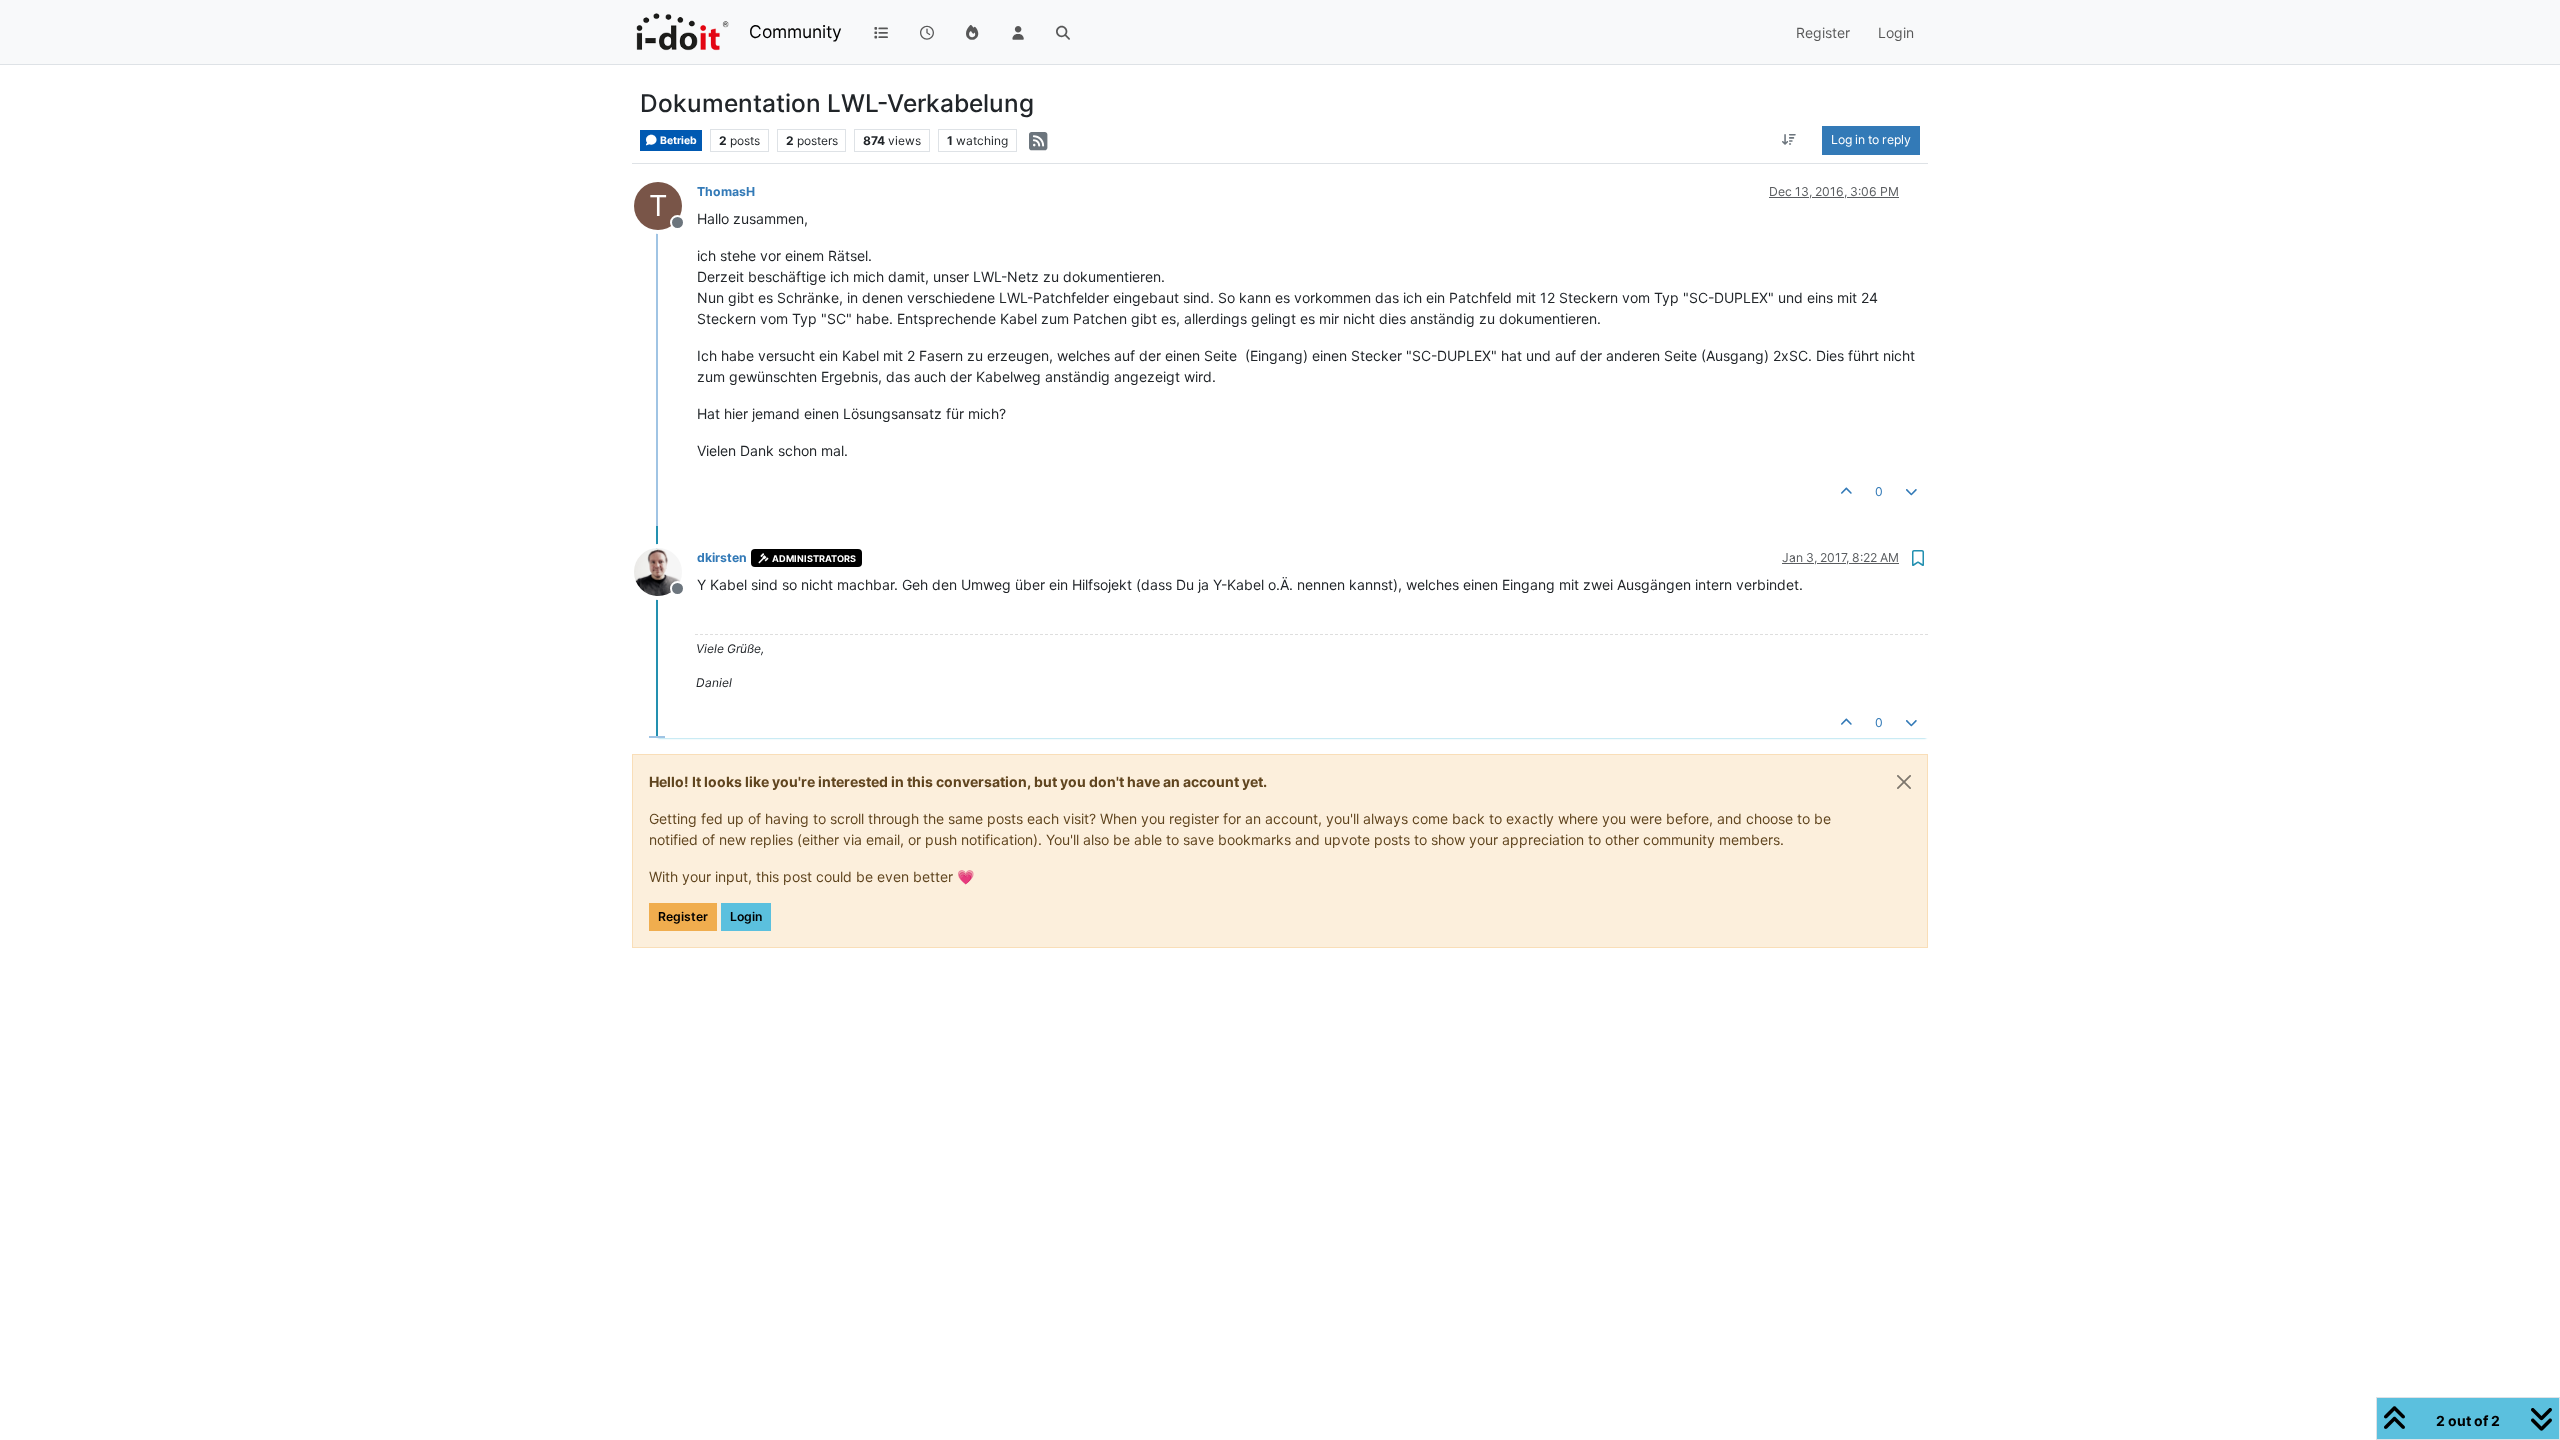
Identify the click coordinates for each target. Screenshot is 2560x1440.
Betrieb (677, 140)
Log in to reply (1871, 139)
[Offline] (665, 570)
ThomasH (726, 191)
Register (683, 916)
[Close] (1904, 782)
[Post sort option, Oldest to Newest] (1789, 140)
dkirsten (722, 557)
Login (746, 916)
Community (795, 31)
